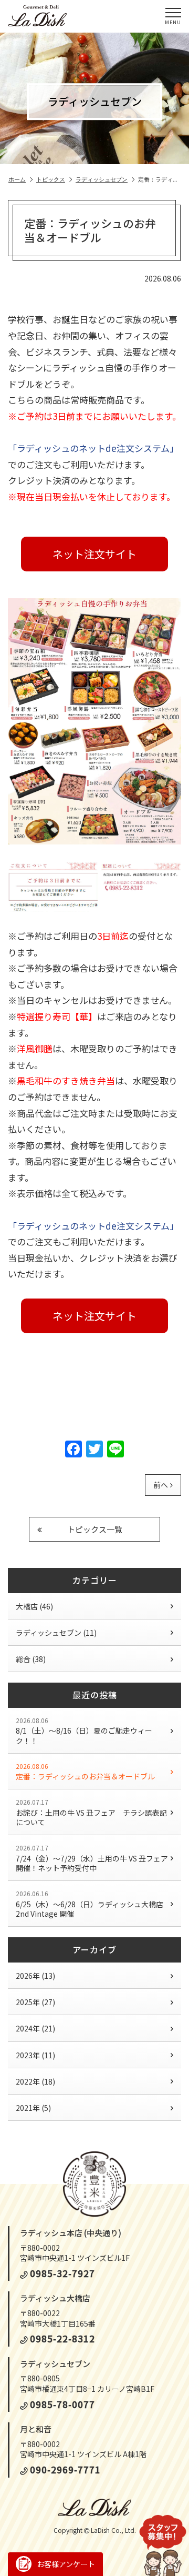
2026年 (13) (35, 1976)
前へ (161, 1485)
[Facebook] (73, 1450)
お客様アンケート (66, 2564)
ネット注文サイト (94, 554)
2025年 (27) (35, 2002)
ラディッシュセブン (102, 179)
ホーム (17, 179)
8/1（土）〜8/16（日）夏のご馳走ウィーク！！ (84, 1731)
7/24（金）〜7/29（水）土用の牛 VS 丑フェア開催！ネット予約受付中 (92, 1858)
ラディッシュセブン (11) (56, 1633)
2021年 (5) (33, 2108)
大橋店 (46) (34, 1606)
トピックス (51, 179)
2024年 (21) (35, 2028)
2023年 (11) (35, 2055)
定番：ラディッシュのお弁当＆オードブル (85, 1772)
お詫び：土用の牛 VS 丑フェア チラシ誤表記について (91, 1812)
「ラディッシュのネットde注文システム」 (93, 448)
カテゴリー (95, 1580)
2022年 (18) (35, 2081)
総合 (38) (31, 1659)
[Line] (115, 1450)
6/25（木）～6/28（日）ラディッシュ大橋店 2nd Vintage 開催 (93, 1904)
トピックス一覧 (95, 1529)
